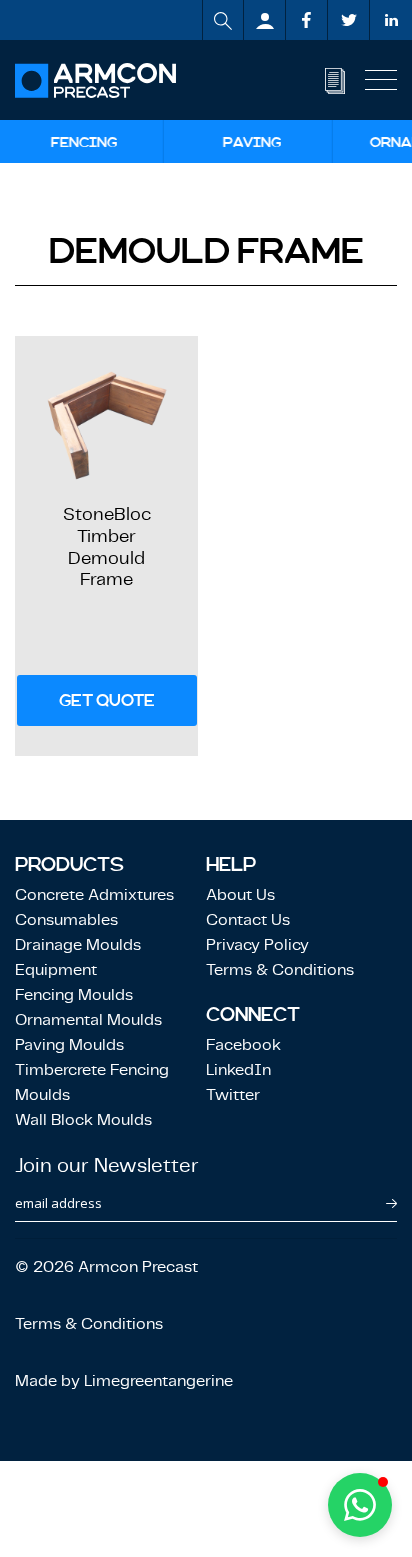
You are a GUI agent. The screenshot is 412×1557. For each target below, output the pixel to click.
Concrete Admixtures (94, 894)
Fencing (83, 142)
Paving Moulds (69, 1044)
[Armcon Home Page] (95, 80)
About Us (240, 894)
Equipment (56, 969)
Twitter (233, 1094)
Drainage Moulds (78, 944)
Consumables (66, 919)
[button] (360, 1505)
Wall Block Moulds (83, 1119)
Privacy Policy (257, 944)
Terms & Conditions (280, 969)
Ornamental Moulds (88, 1019)
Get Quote (107, 700)
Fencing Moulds (74, 994)
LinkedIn (238, 1069)
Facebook (243, 1044)
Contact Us (248, 919)
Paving (252, 142)
